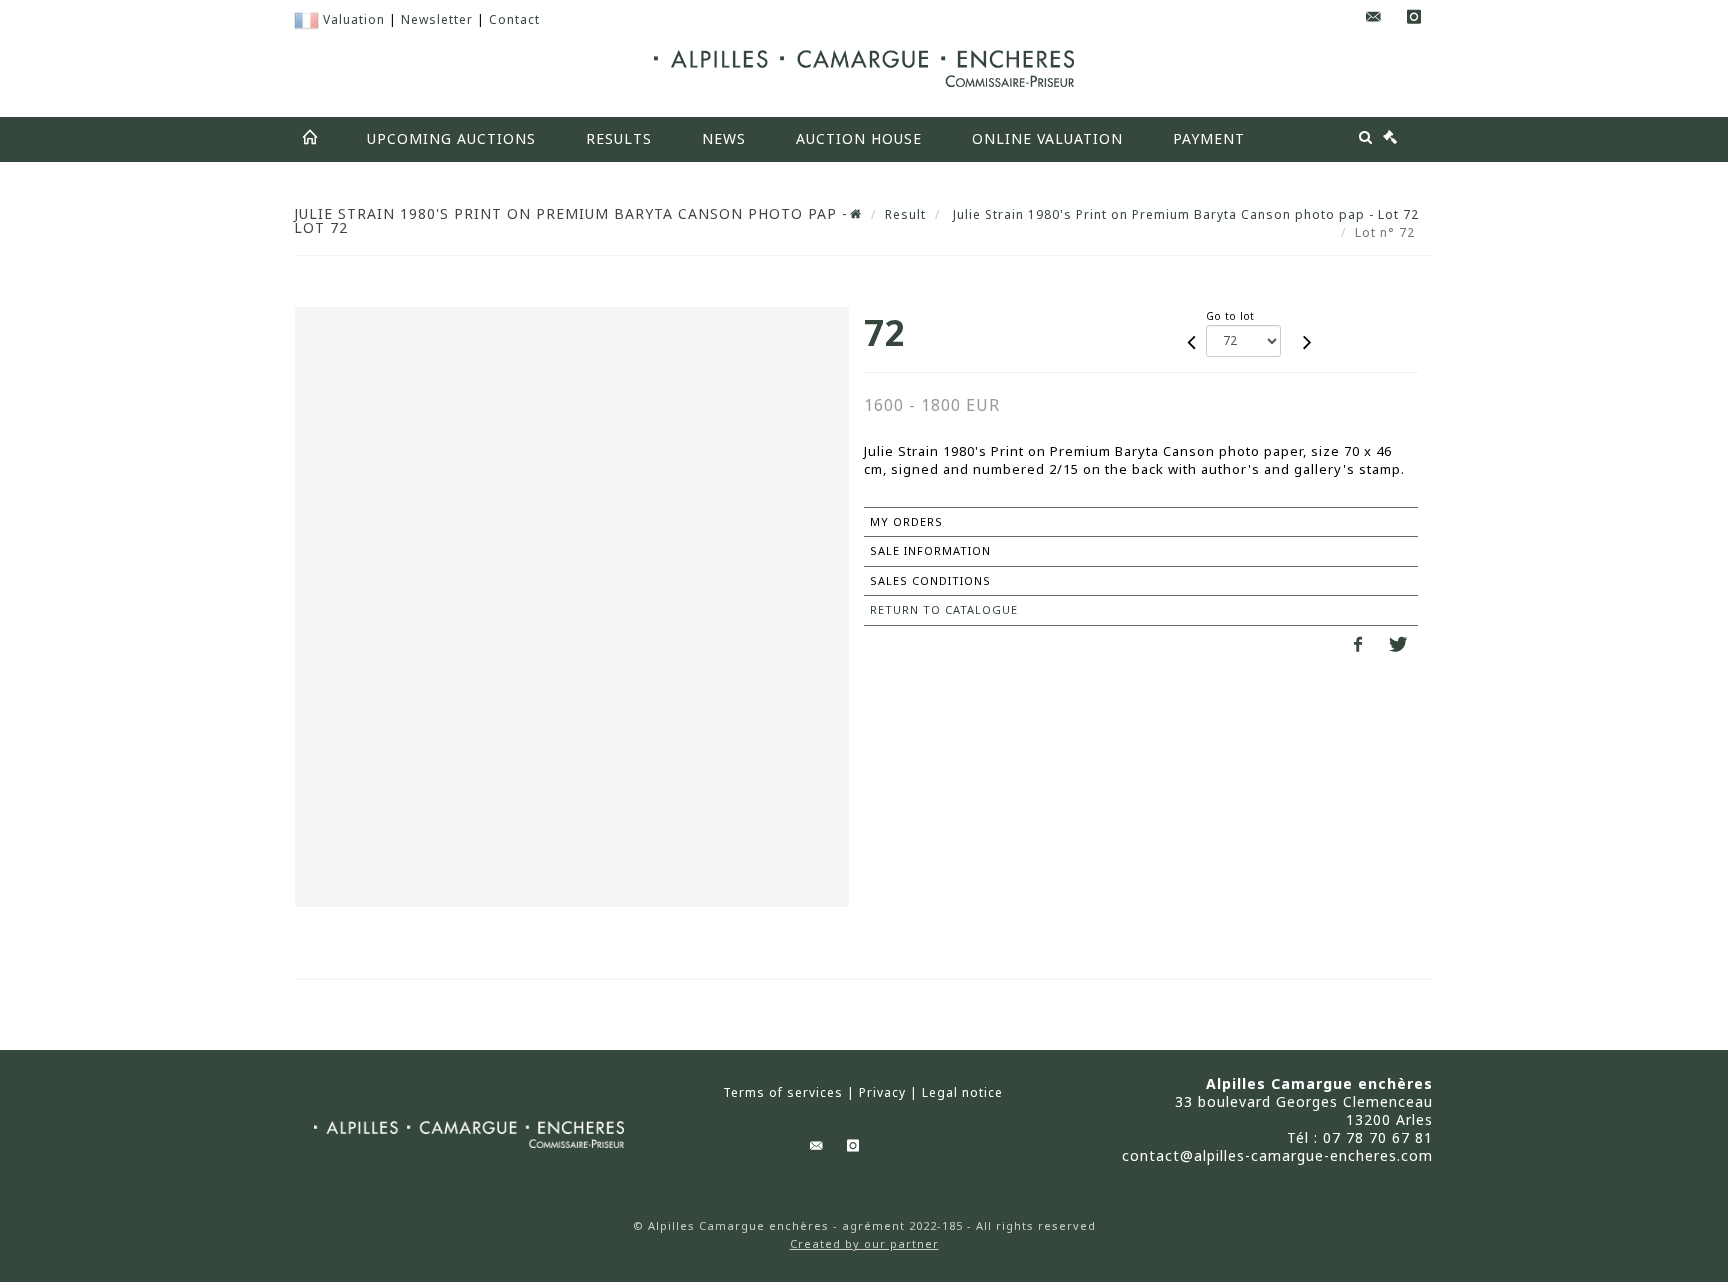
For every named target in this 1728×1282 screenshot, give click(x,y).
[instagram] (1414, 17)
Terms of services (783, 1093)
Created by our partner (864, 1243)
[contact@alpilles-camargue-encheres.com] (1374, 17)
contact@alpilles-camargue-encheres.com (1277, 1155)
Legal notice (962, 1093)
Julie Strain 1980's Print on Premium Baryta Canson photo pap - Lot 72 (1184, 214)
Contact (514, 19)
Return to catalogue (944, 609)
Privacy (882, 1093)
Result (905, 214)
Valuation (354, 19)
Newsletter (437, 19)
